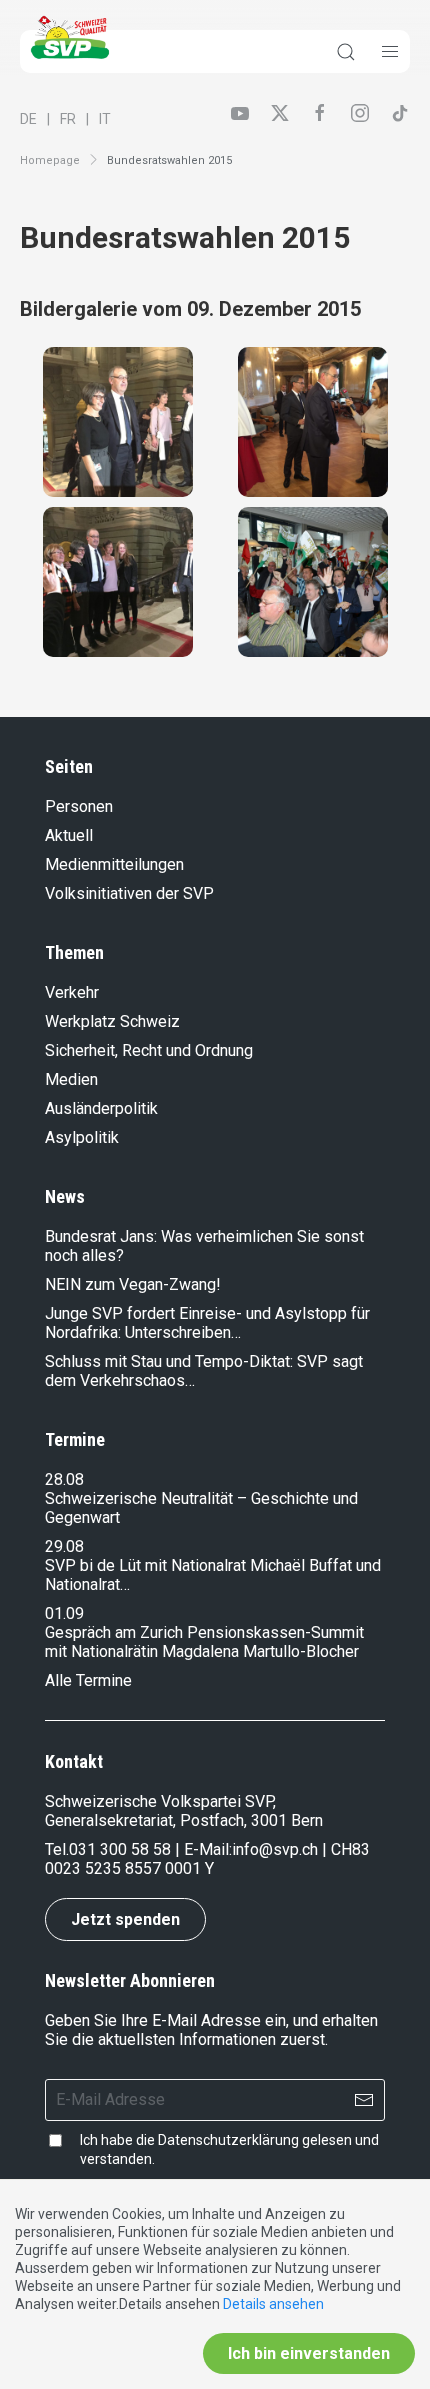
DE (28, 119)
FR (68, 119)
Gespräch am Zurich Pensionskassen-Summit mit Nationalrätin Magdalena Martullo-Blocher (204, 1642)
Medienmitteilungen (114, 864)
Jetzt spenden (125, 1919)
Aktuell (69, 835)
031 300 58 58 (120, 1849)
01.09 (64, 1613)
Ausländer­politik (101, 1108)
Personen (79, 806)
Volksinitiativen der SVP (129, 893)
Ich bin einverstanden (309, 2353)
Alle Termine (88, 1680)
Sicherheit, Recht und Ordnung (149, 1050)
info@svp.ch (275, 1849)
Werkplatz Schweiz (112, 1021)
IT (105, 119)
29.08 (64, 1546)
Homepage (50, 160)
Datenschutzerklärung (228, 2140)
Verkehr (72, 992)
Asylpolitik (82, 1137)
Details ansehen (273, 2304)
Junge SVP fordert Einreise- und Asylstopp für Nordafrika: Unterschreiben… (207, 1323)
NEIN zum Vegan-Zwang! (133, 1284)
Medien (71, 1079)
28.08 (64, 1479)
